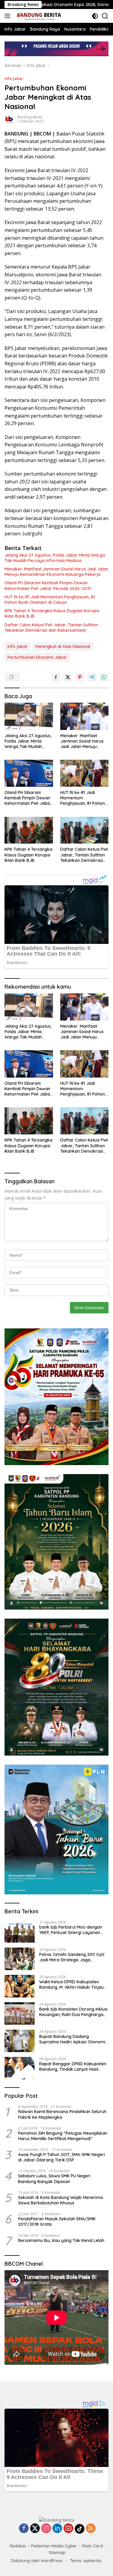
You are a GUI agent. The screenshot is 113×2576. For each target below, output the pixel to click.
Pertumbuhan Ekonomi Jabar (37, 657)
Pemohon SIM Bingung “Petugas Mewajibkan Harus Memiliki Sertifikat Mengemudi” (63, 2136)
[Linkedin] (57, 2529)
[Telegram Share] (92, 677)
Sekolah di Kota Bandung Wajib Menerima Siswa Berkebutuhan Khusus (60, 2200)
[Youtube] (68, 2529)
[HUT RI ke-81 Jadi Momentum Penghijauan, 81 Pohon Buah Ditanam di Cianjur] (85, 773)
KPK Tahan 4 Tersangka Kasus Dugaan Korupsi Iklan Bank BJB (52, 613)
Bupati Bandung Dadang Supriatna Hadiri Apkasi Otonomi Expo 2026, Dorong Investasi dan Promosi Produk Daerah (72, 2039)
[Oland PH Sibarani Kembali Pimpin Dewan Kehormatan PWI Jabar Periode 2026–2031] (29, 773)
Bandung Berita (30, 117)
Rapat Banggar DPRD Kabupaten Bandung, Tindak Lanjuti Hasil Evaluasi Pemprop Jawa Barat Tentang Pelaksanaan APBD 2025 (73, 2067)
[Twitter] (35, 2529)
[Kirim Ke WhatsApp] (104, 677)
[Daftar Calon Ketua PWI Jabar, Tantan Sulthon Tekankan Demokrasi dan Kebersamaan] (85, 830)
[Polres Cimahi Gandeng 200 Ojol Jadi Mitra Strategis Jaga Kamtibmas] (20, 1959)
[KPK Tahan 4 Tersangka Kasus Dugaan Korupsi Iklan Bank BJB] (29, 830)
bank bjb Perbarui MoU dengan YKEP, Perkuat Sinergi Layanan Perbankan (71, 1930)
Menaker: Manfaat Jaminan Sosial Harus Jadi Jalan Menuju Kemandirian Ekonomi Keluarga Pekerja (56, 572)
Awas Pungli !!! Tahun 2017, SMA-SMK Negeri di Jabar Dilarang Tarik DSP (61, 2157)
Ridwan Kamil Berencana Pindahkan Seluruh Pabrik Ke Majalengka (62, 2114)
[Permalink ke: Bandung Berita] (9, 119)
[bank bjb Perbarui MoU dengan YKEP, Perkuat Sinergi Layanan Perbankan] (20, 1931)
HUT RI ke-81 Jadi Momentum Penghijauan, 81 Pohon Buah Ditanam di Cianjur (50, 600)
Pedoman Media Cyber (54, 2546)
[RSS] (91, 2529)
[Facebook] (24, 2529)
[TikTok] (80, 2529)
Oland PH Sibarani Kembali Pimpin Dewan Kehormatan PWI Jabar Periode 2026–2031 (48, 585)
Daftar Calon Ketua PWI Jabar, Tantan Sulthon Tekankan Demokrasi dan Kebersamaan (51, 628)
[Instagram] (46, 2529)
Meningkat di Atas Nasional (63, 646)
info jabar (18, 646)
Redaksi (18, 2546)
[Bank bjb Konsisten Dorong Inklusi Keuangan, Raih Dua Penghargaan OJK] (20, 2013)
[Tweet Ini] (68, 677)
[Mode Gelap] (95, 16)
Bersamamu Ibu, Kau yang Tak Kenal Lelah (61, 2240)
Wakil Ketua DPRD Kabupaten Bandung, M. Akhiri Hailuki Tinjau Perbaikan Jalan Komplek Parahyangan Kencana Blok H (71, 1984)
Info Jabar (14, 78)
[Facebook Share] (56, 677)
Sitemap (57, 2553)
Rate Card (93, 2546)
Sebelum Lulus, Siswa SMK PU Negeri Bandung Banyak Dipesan (54, 2179)
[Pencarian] (105, 16)
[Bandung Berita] (38, 16)
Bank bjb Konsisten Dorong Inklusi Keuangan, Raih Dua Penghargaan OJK (74, 2012)
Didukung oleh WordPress (37, 2561)
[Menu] (9, 16)
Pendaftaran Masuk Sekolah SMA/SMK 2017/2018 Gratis (57, 2222)
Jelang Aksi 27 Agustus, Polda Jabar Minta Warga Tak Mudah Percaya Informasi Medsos (55, 558)
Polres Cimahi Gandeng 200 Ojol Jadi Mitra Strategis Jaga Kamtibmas (72, 1957)
